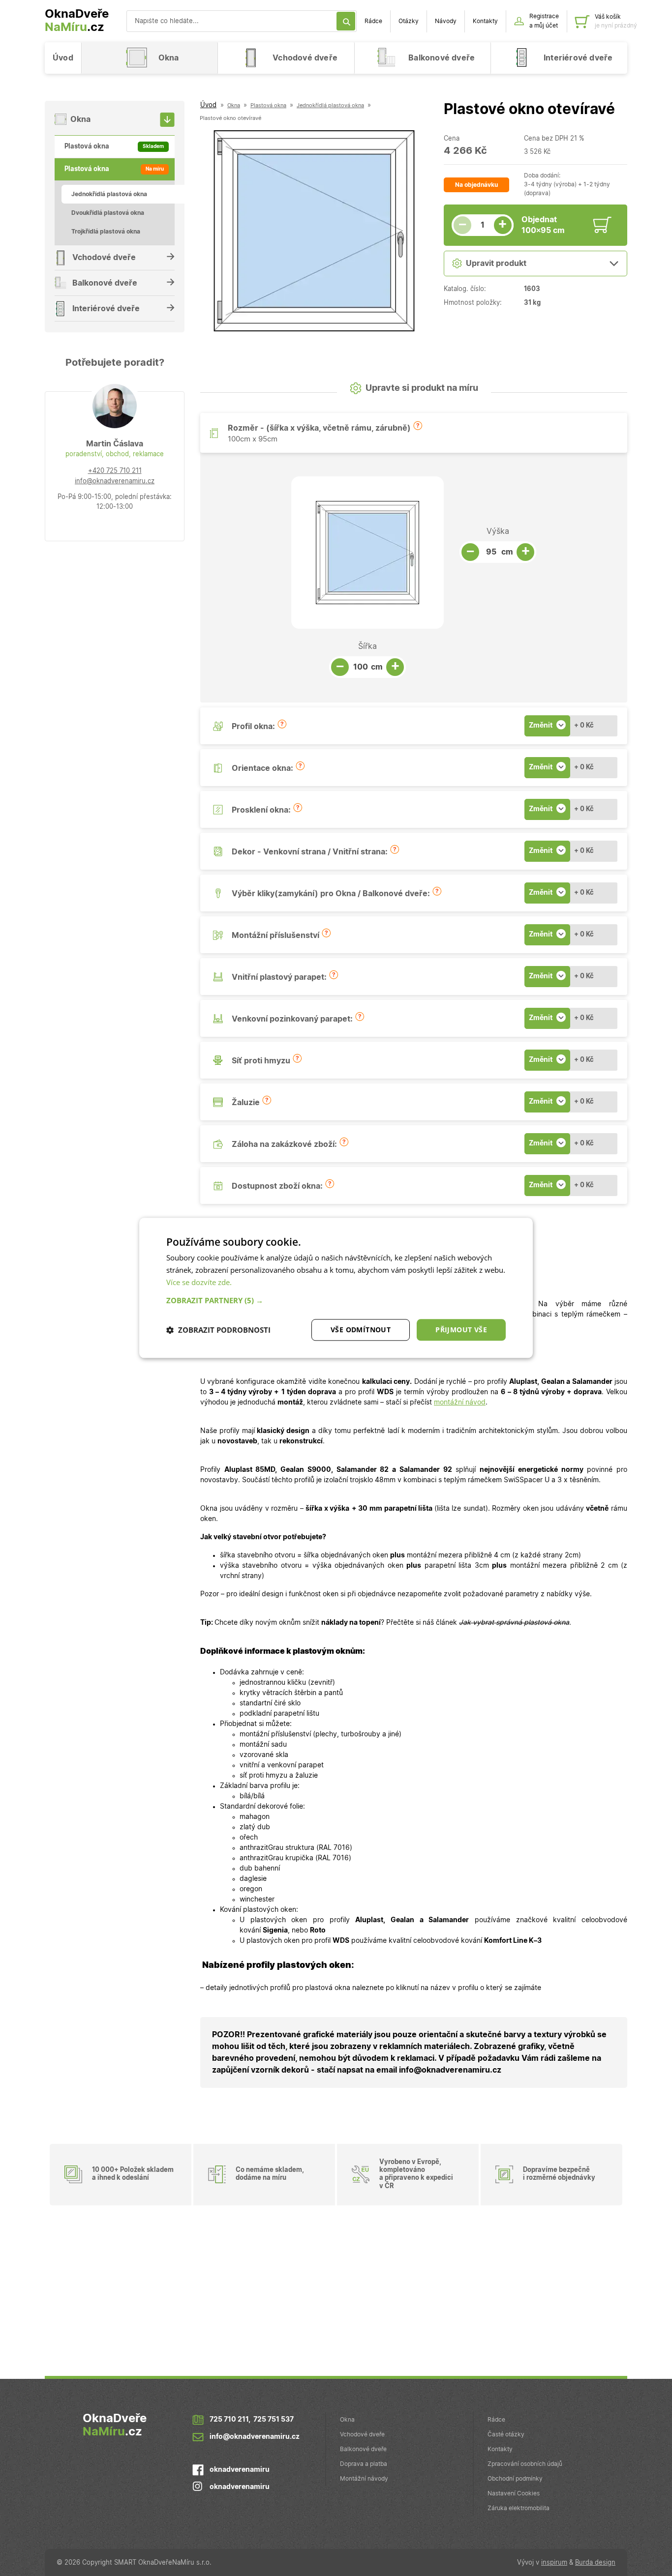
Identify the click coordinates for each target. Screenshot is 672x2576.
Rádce (373, 21)
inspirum (554, 2563)
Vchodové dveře (362, 2434)
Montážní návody (364, 2479)
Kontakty (485, 21)
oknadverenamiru (240, 2470)
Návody (446, 21)
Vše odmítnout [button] (361, 1330)
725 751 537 (274, 2420)
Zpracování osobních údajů (525, 2464)
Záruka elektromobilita (519, 2508)
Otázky (409, 21)
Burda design (595, 2563)
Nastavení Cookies (514, 2493)
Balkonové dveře (363, 2449)
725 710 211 (229, 2420)
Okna (347, 2420)
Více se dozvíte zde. (199, 1282)
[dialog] (336, 1288)
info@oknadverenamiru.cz (115, 482)
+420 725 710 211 (115, 471)
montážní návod (460, 1403)
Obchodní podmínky (515, 2479)
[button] (418, 426)
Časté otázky (506, 2434)
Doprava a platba (364, 2464)
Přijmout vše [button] (461, 1330)
